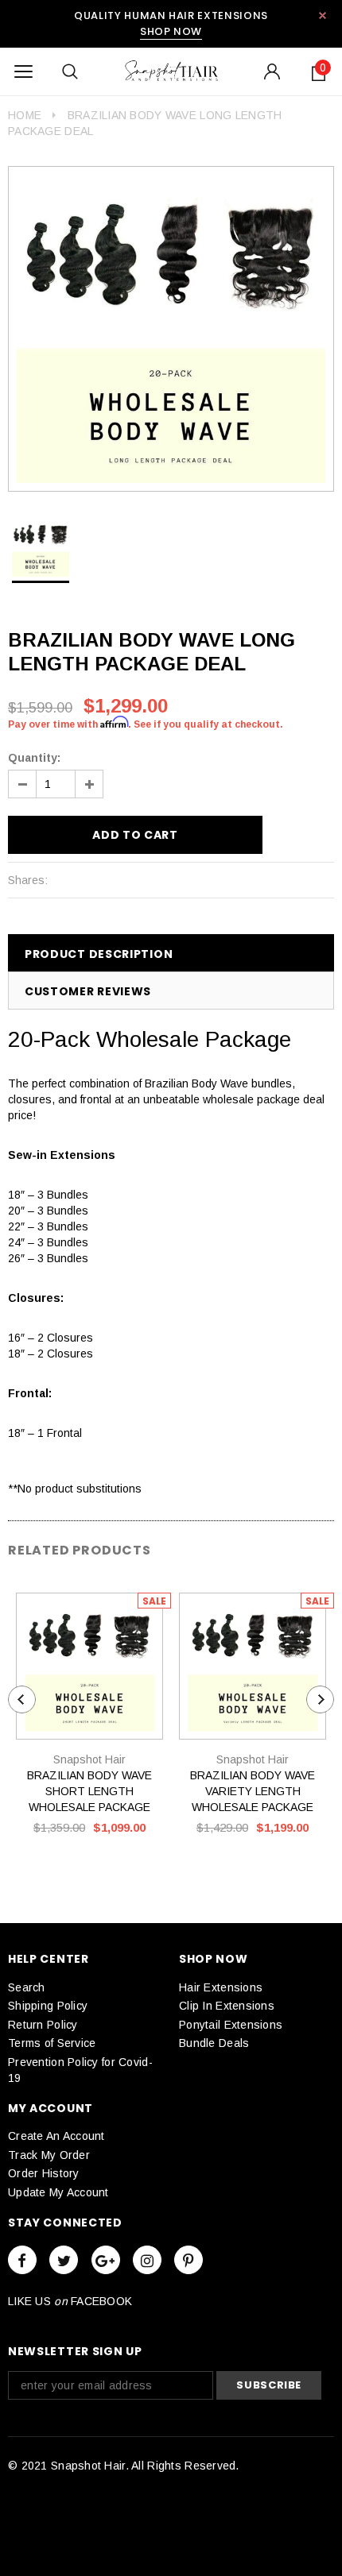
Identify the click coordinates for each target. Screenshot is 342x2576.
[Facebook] (22, 2260)
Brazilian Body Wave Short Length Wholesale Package (89, 1791)
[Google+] (106, 2260)
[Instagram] (147, 2260)
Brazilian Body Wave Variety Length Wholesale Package (253, 1791)
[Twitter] (64, 2260)
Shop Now (171, 31)
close (323, 15)
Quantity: (34, 758)
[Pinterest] (188, 2260)
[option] (171, 329)
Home (25, 115)
